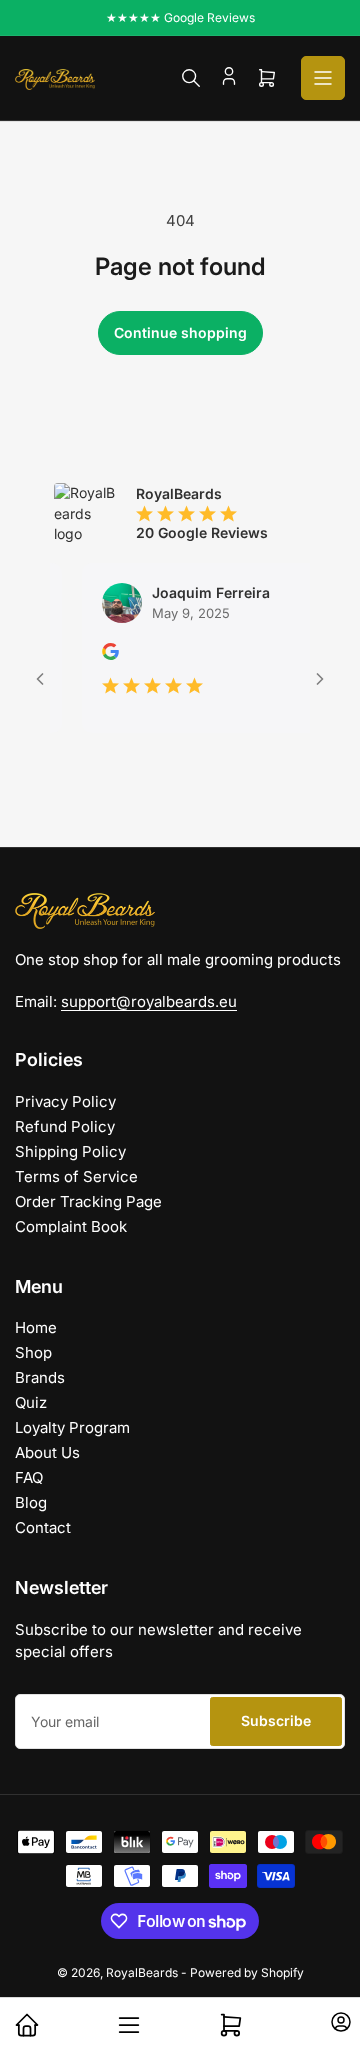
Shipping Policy (70, 1151)
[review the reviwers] (100, 654)
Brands (40, 1377)
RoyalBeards (142, 1972)
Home (36, 1327)
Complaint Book (71, 1226)
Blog (31, 1502)
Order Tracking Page (88, 1201)
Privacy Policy (65, 1101)
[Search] (191, 78)
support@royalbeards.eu (149, 1001)
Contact (43, 1527)
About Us (47, 1452)
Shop (33, 1352)
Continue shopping (180, 332)
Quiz (31, 1402)
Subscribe (276, 1720)
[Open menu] (323, 78)
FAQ (29, 1477)
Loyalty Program (72, 1427)
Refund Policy (65, 1126)
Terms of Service (76, 1176)
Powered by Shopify (247, 1972)
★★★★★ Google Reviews (180, 17)
